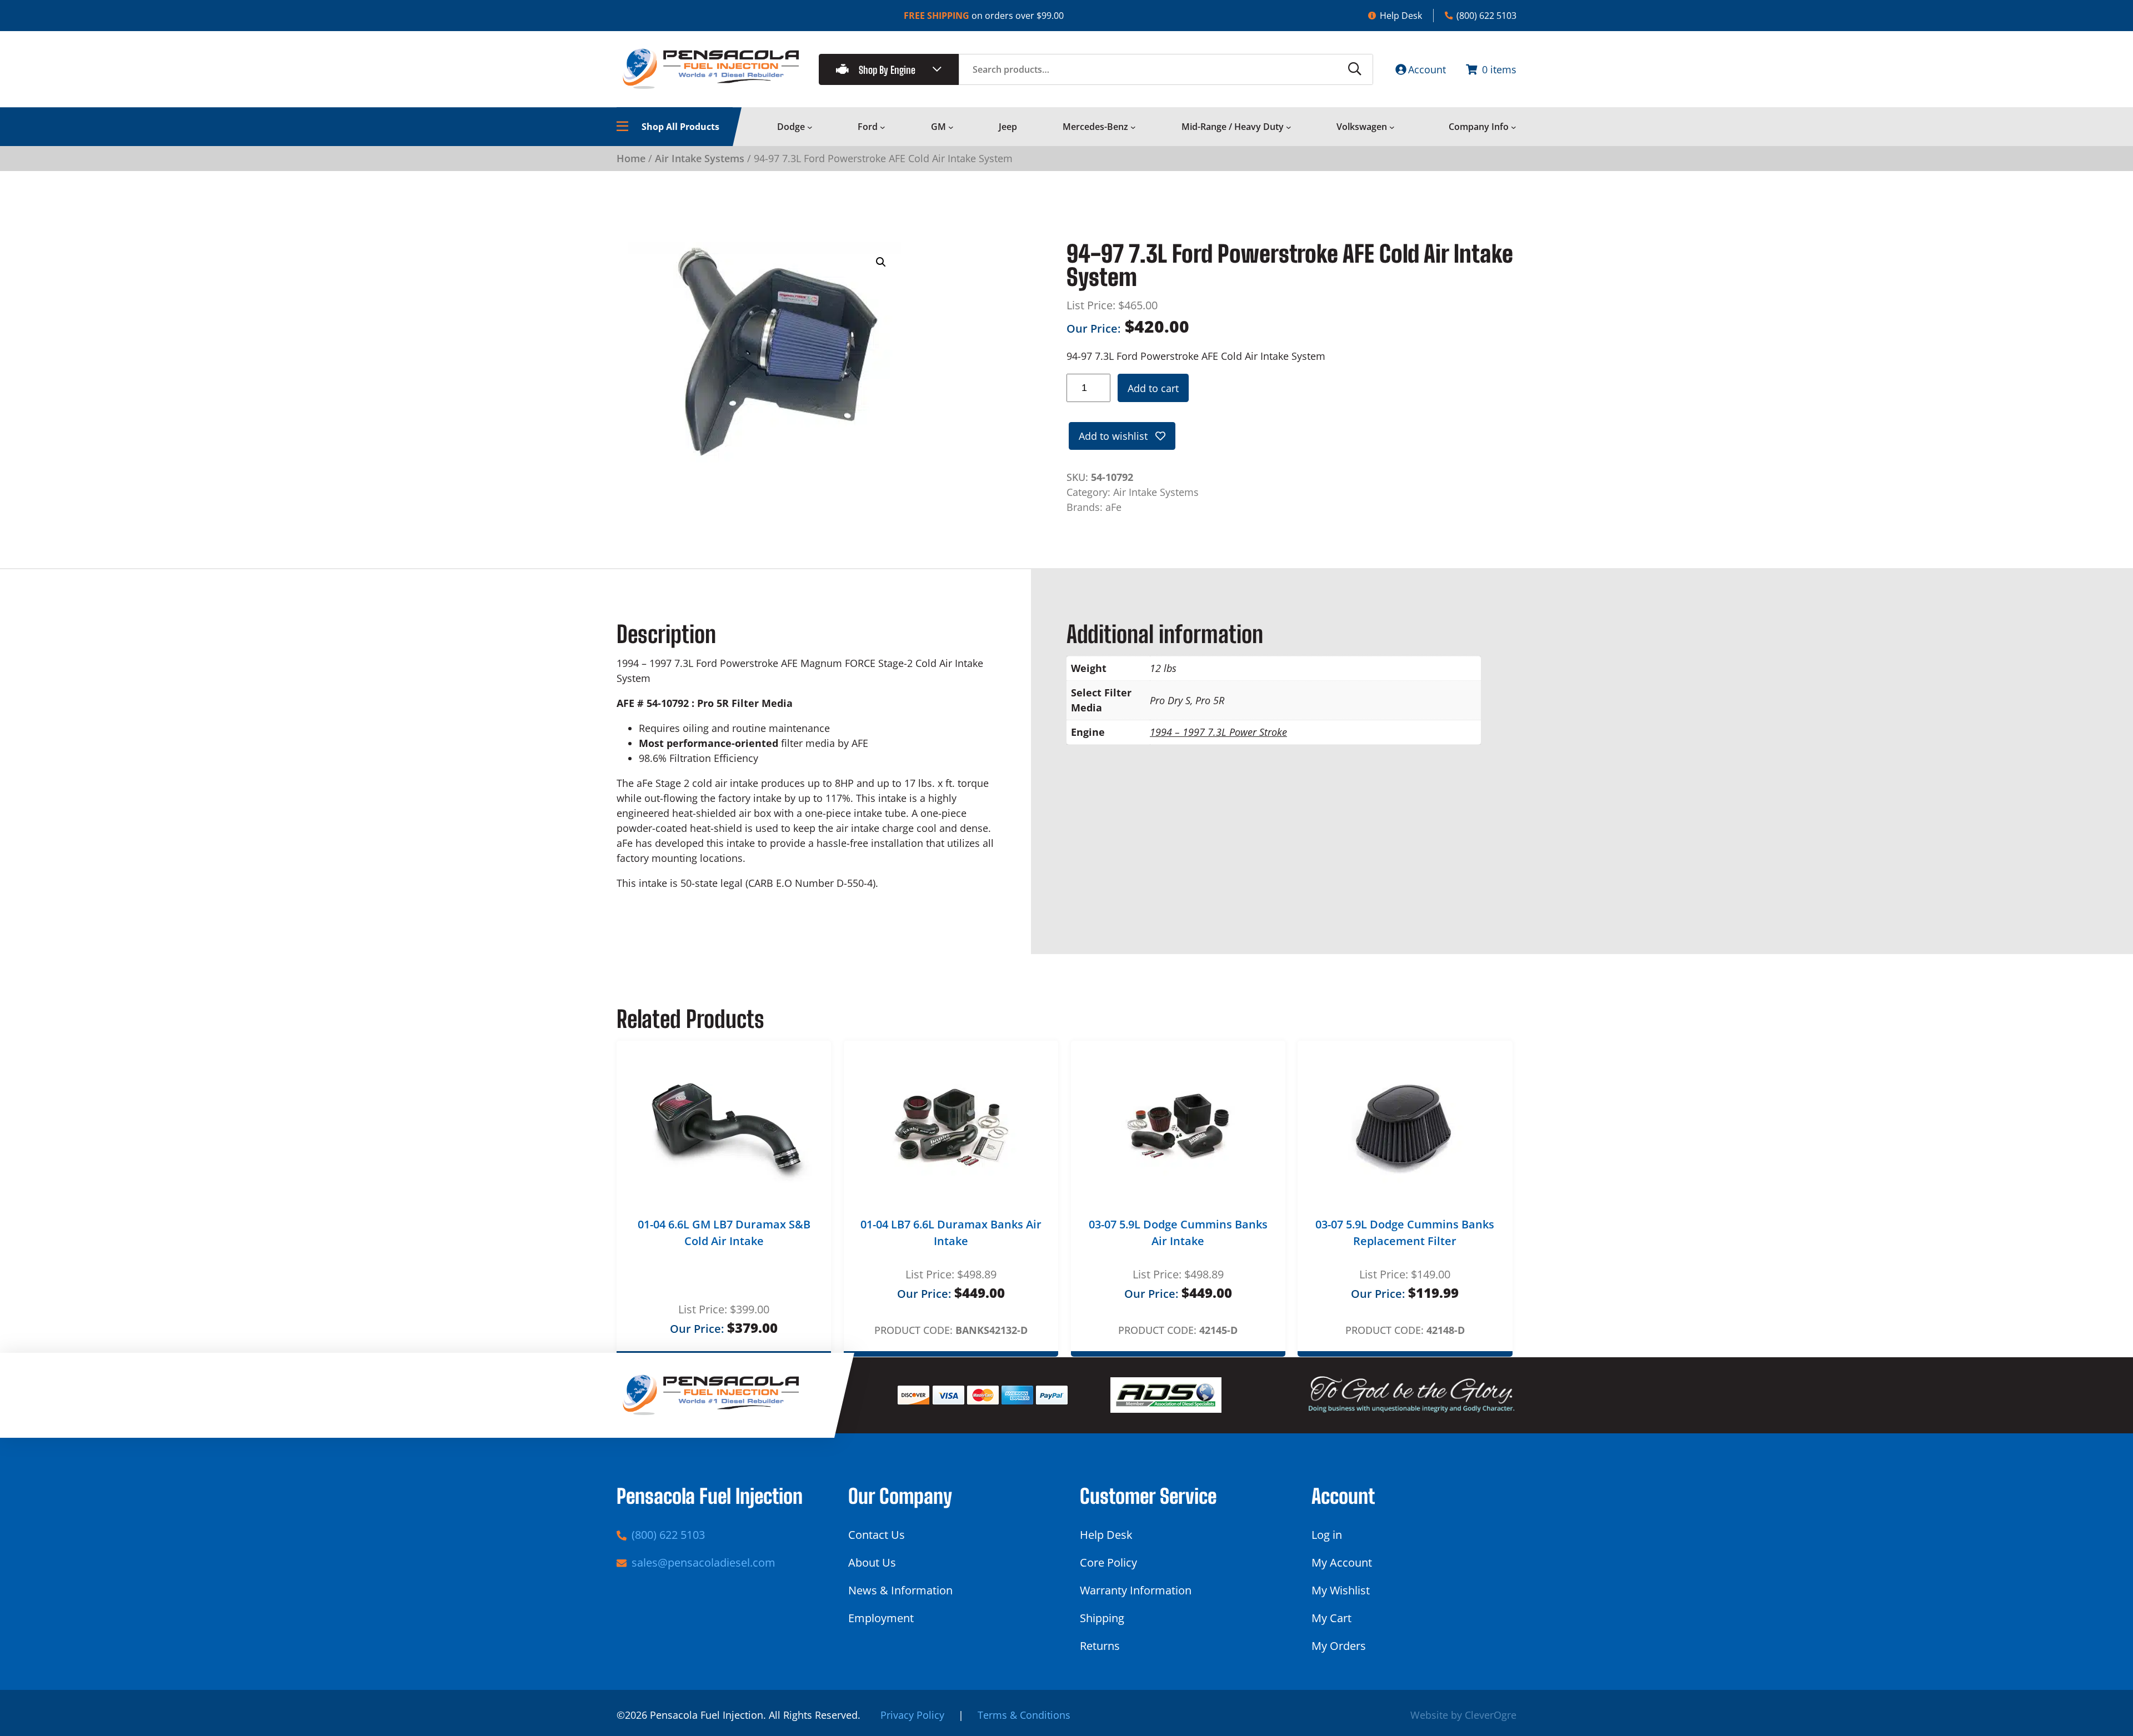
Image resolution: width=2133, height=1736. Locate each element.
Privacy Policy (912, 1715)
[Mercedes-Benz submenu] (1133, 127)
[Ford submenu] (883, 127)
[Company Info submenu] (1514, 127)
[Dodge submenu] (810, 127)
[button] (881, 262)
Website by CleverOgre (1463, 1715)
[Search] (1355, 69)
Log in (1327, 1535)
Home (631, 158)
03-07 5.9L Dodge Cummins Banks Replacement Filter (1405, 1233)
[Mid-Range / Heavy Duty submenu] (1289, 127)
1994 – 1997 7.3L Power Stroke (1218, 732)
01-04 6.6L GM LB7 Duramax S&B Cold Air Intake (724, 1233)
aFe (1113, 507)
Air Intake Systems (700, 158)
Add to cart (1153, 388)
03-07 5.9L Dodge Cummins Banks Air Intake (1178, 1233)
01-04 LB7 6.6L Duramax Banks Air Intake (951, 1233)
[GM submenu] (951, 127)
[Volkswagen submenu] (1392, 127)
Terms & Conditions (1024, 1715)
